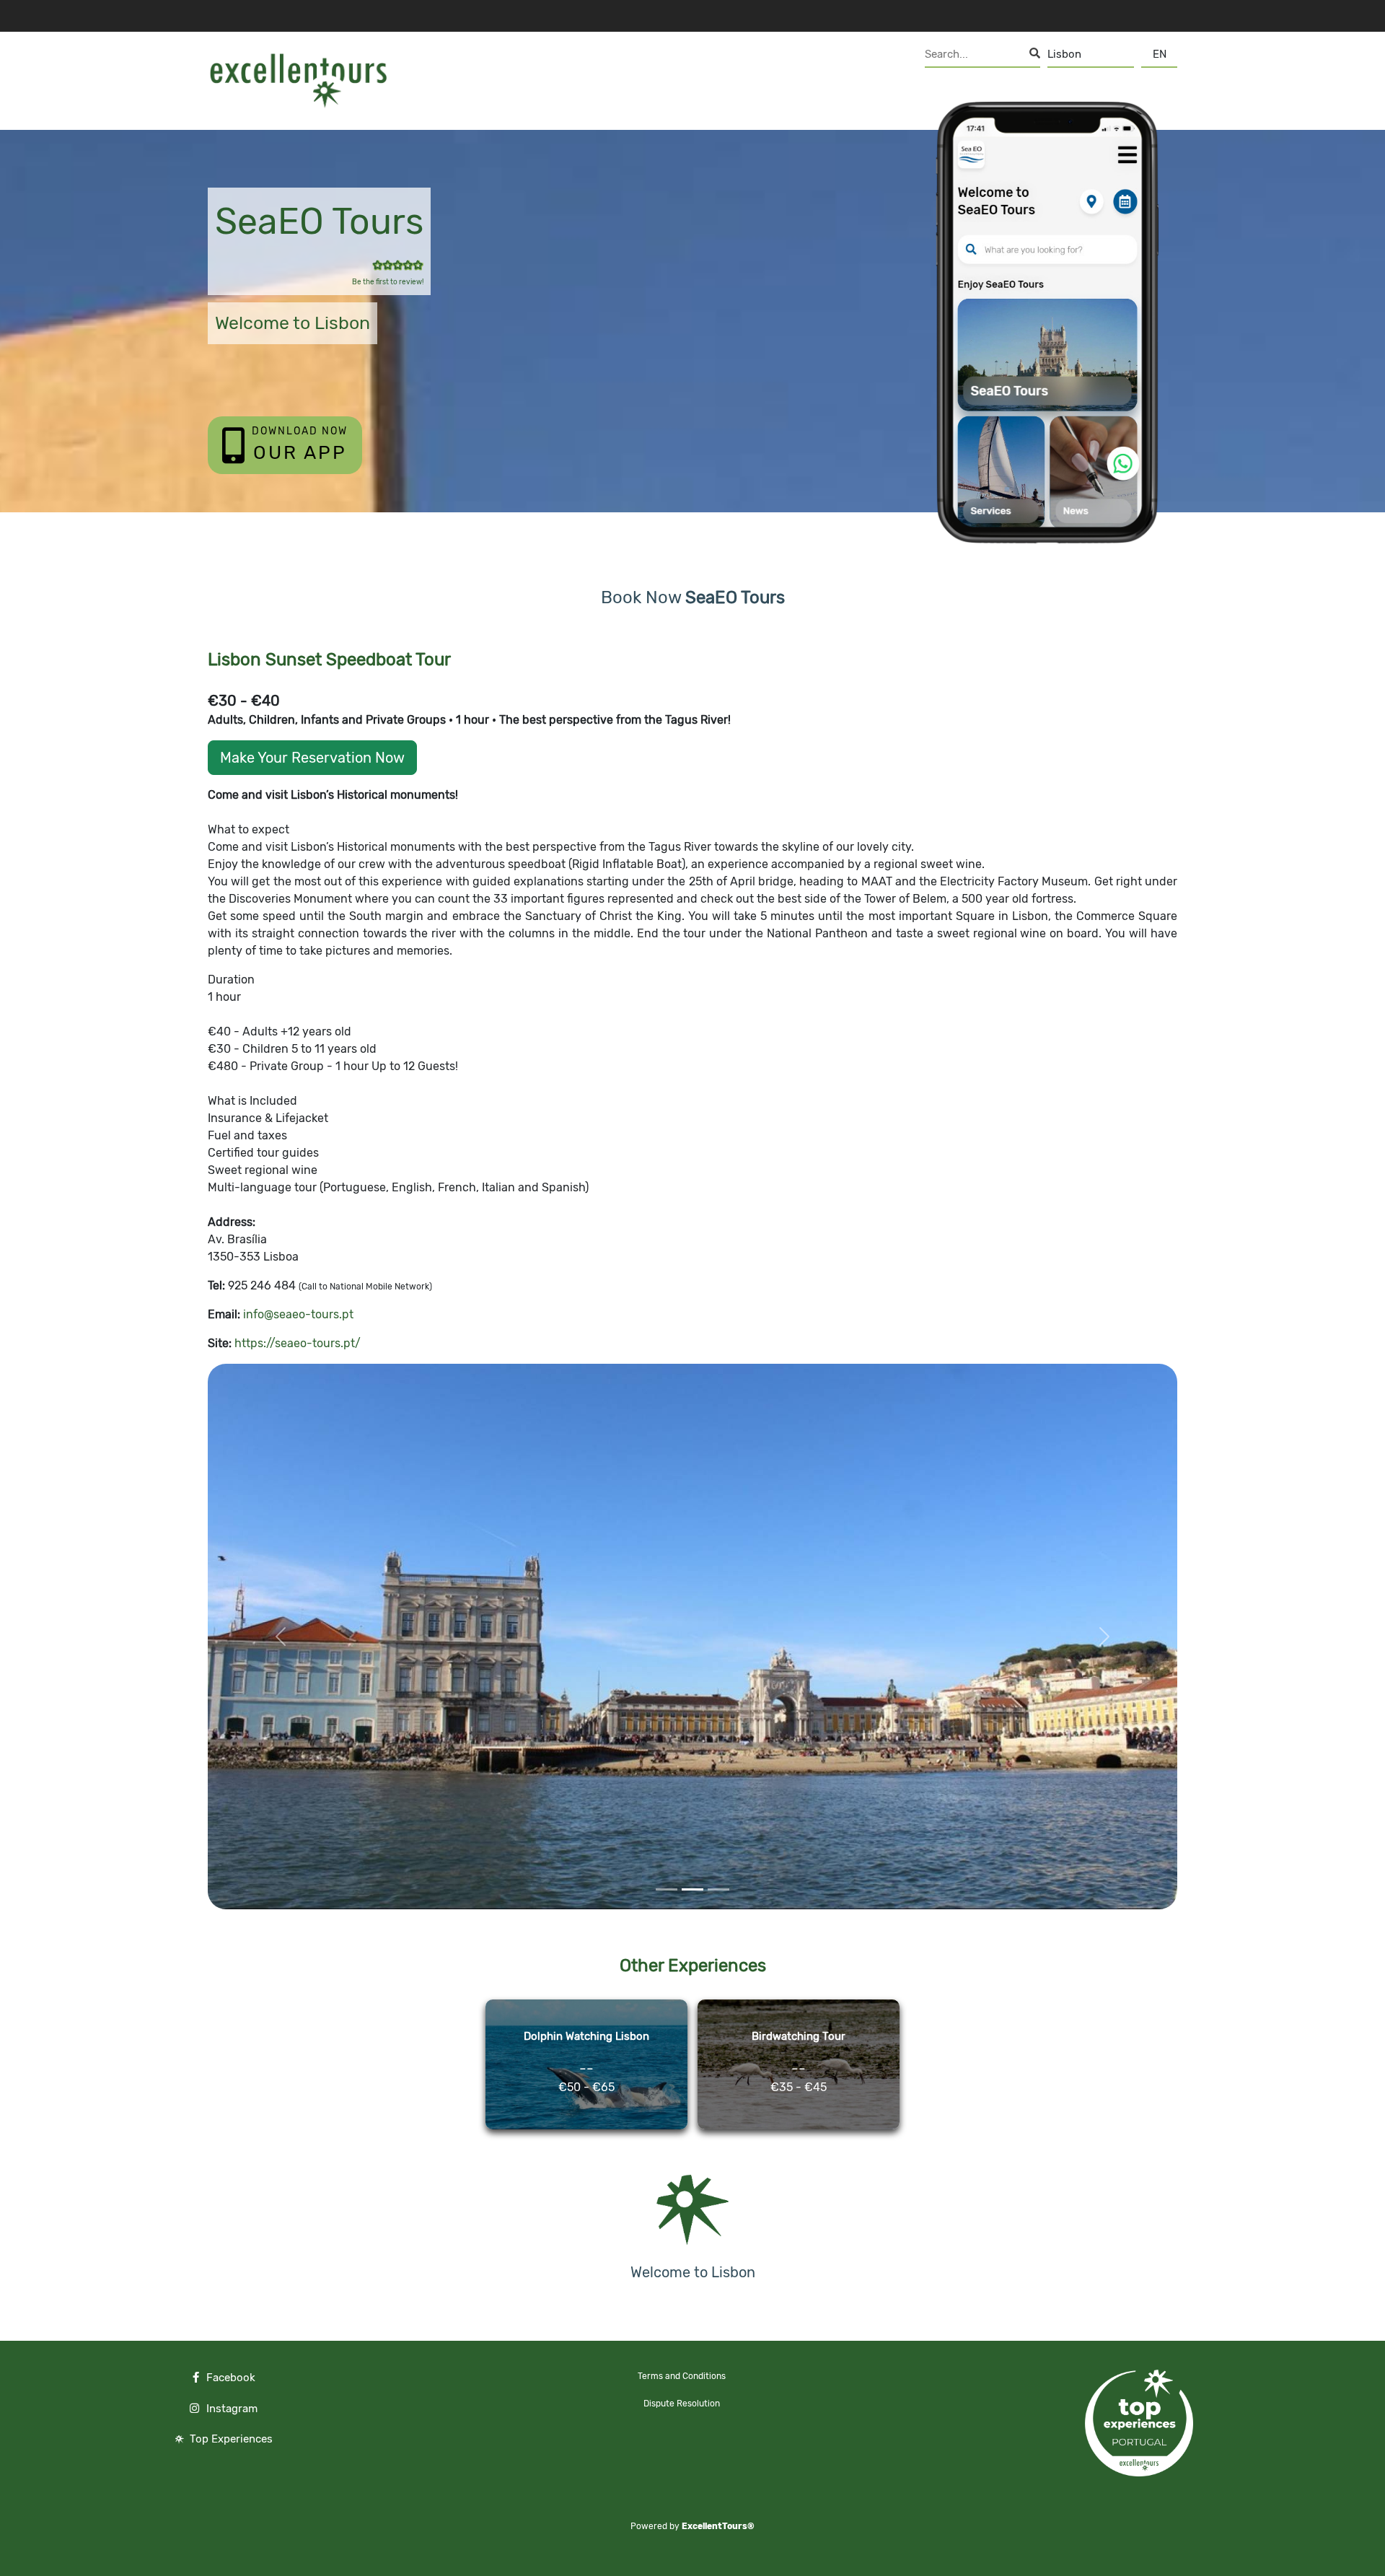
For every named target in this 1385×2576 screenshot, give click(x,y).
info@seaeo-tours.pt (298, 1314)
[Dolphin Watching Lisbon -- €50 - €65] (588, 2129)
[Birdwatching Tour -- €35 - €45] (799, 2129)
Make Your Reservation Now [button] (312, 758)
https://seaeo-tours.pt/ (298, 1343)
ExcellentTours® (718, 2526)
